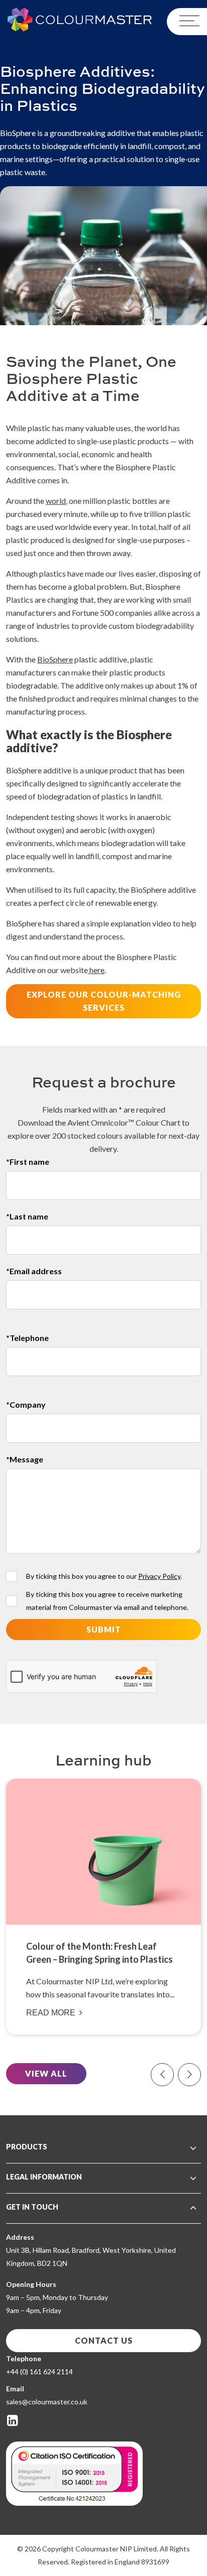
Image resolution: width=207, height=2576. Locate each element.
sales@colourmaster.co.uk (47, 2402)
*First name (28, 1162)
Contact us (104, 2340)
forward (189, 2075)
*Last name (27, 1216)
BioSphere (55, 659)
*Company (26, 1404)
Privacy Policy (159, 1576)
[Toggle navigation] (187, 22)
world (56, 501)
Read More (51, 2013)
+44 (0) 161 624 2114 (39, 2371)
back (162, 2075)
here (96, 970)
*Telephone (27, 1338)
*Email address (34, 1271)
